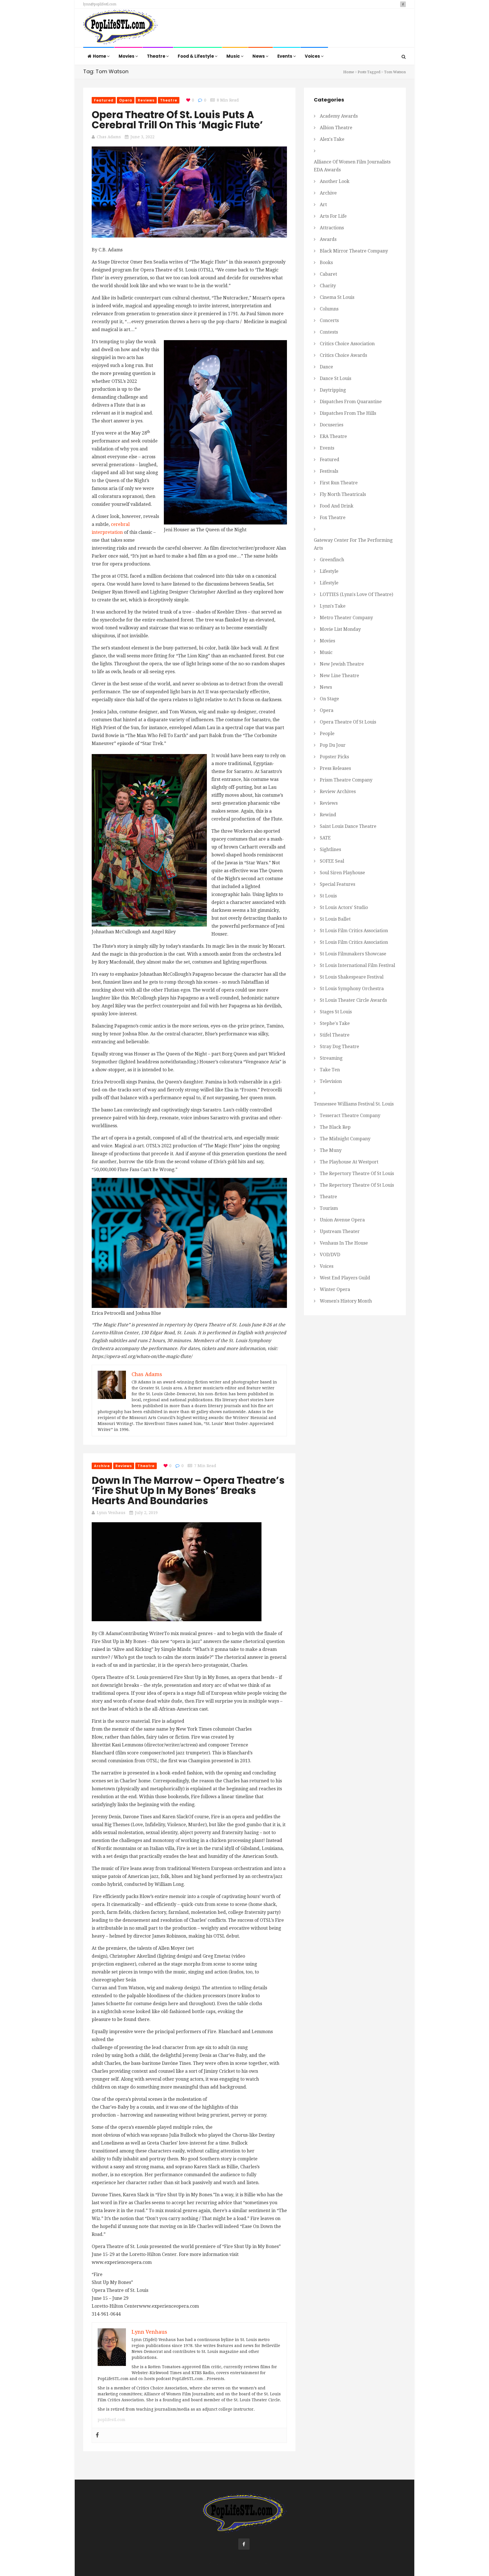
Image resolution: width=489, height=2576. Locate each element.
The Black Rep (335, 1127)
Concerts (329, 320)
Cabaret (328, 274)
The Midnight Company (345, 1139)
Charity (328, 286)
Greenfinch (332, 560)
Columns (329, 309)
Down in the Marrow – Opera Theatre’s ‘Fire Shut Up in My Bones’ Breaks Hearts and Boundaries (188, 1490)
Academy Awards (339, 116)
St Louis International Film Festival (357, 965)
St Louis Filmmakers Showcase (353, 954)
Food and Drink (337, 506)
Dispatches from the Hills (348, 413)
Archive (102, 1466)
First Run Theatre (339, 483)
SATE (325, 838)
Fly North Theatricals (343, 494)
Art (323, 205)
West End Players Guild (345, 1278)
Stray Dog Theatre (339, 1047)
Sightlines (330, 849)
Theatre (156, 56)
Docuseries (332, 425)
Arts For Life (333, 216)
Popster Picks (334, 757)
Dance (326, 367)
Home (100, 56)
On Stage (329, 699)
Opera (126, 100)
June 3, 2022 (142, 137)
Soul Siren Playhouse (342, 873)
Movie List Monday (340, 629)
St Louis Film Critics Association (354, 931)
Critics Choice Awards (343, 355)
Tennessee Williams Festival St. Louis (354, 1104)
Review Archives (338, 792)
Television (331, 1081)
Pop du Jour (333, 745)
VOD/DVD (330, 1255)
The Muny (331, 1150)
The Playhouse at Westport (349, 1162)
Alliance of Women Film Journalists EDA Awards (352, 166)
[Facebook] (97, 2435)
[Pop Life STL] (120, 28)
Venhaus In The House (344, 1243)
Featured (104, 100)
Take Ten (330, 1070)
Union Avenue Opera (342, 1220)
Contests (329, 332)
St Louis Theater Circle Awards (353, 1000)
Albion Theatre (336, 128)
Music (234, 56)
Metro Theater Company (346, 618)
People (327, 734)
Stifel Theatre (335, 1035)
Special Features (337, 884)
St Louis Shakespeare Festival (352, 977)
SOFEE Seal (332, 861)
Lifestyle (329, 571)
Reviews (146, 100)
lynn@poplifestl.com (100, 4)
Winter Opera (335, 1289)
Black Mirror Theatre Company (354, 251)
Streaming (331, 1058)
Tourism (329, 1208)
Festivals (329, 471)
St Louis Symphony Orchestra (352, 989)
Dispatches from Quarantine (351, 402)
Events (285, 56)
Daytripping (333, 390)
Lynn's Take (333, 606)
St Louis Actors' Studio (344, 907)
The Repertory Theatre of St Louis (357, 1173)
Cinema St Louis (337, 297)
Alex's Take (332, 139)
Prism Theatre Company (346, 780)
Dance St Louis (335, 378)
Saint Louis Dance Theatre (348, 826)
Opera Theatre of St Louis (348, 722)
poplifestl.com (111, 2420)
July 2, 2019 (146, 1513)
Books (326, 263)
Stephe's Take (335, 1023)
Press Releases (335, 768)
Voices (313, 56)
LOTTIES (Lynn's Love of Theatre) (356, 594)
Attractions (332, 228)
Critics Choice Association (347, 344)
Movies (127, 56)
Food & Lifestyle (196, 56)
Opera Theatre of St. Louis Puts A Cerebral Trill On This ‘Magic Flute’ (177, 120)
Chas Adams (109, 137)
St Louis (328, 896)
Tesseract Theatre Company (350, 1116)
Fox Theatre (333, 518)
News (259, 56)
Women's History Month (346, 1301)
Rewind (328, 815)
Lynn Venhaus (111, 1513)
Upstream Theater (340, 1231)
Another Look (335, 181)
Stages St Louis (336, 1012)
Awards (328, 239)
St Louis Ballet (335, 919)
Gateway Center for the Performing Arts (353, 544)
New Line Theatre (339, 676)
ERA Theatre (333, 436)
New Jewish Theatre (342, 664)
